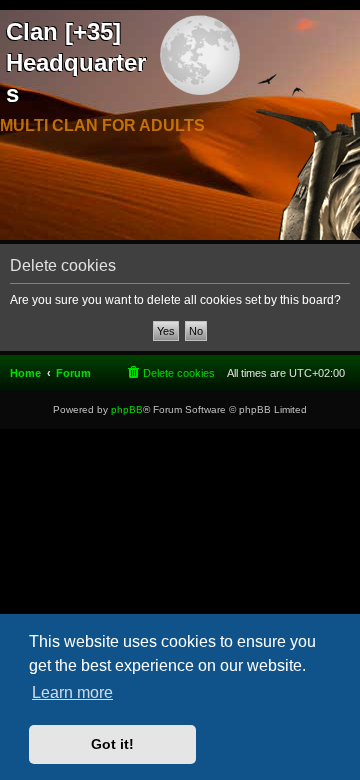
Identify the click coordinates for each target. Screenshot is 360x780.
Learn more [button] (72, 692)
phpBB (127, 409)
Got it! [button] (112, 744)
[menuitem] (170, 373)
